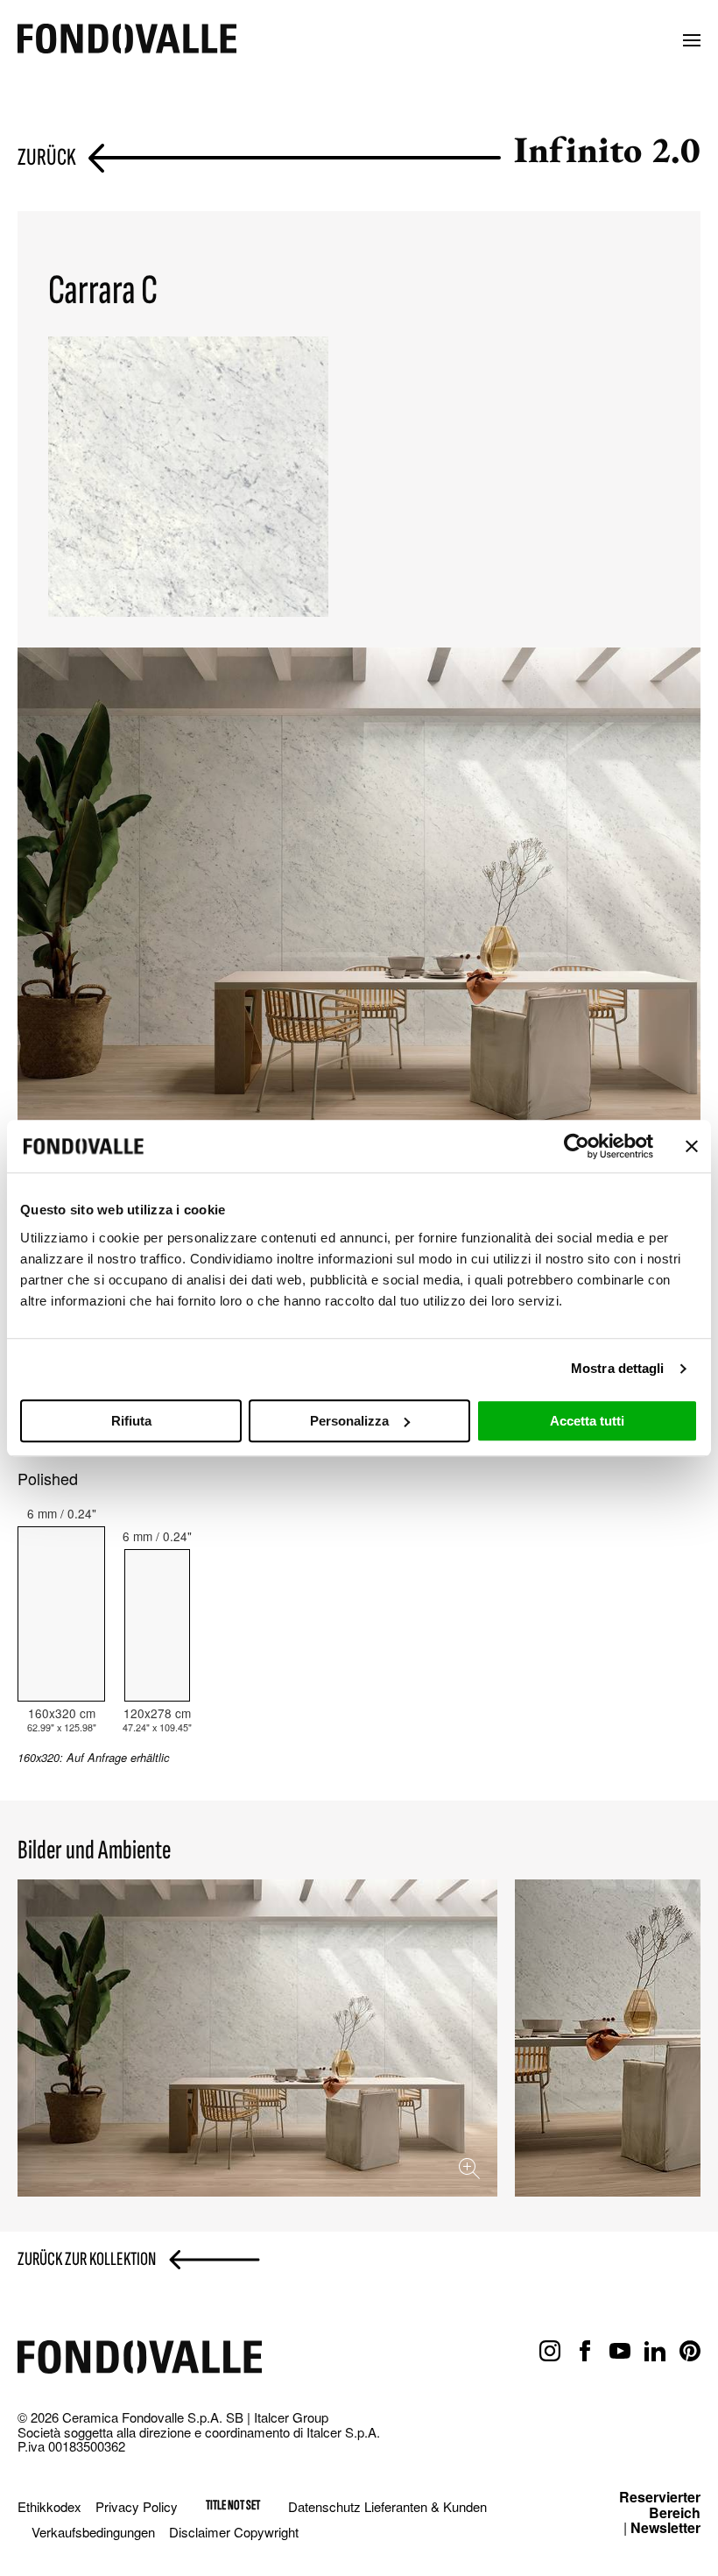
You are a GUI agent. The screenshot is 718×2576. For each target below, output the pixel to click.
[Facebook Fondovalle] (585, 2352)
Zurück (47, 158)
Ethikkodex (49, 2506)
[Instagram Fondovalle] (550, 2352)
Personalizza (349, 1421)
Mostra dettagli (618, 1368)
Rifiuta (131, 1421)
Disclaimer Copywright (234, 2532)
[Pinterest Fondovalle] (690, 2352)
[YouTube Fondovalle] (620, 2352)
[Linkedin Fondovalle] (655, 2352)
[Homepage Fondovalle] (127, 40)
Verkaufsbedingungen (93, 2532)
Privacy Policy (137, 2506)
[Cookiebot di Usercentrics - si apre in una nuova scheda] (577, 1146)
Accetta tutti (587, 1421)
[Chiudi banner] (692, 1146)
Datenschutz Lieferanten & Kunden (387, 2506)
